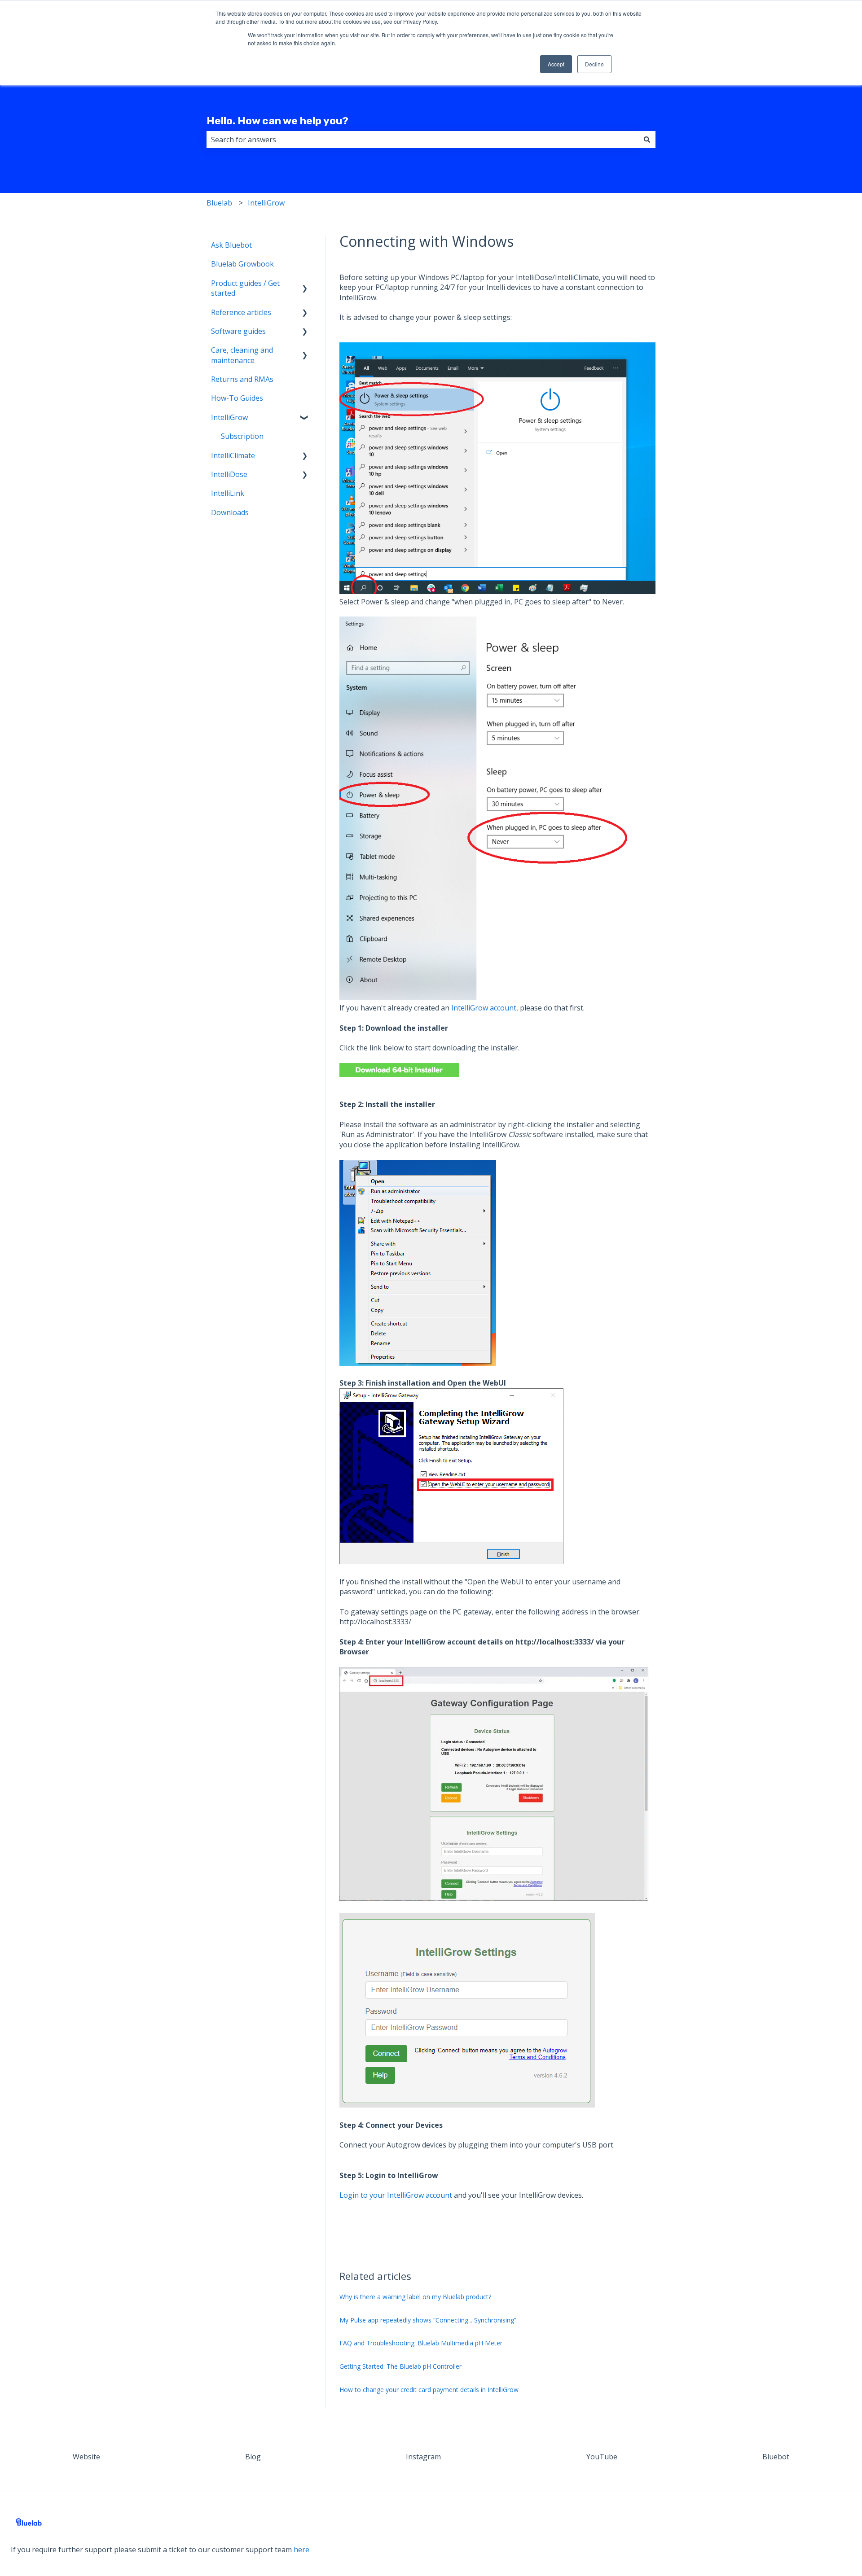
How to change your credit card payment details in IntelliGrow (429, 2390)
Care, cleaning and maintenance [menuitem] (242, 355)
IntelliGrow (266, 203)
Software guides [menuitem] (238, 331)
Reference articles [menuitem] (241, 312)
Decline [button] (594, 64)
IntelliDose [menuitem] (229, 474)
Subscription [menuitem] (242, 436)
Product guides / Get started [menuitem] (245, 288)
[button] (305, 284)
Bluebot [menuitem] (776, 2457)
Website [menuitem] (86, 2457)
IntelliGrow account (484, 1008)
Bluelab (219, 203)
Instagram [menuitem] (423, 2457)
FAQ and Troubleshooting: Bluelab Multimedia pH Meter (421, 2343)
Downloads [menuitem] (230, 512)
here (301, 2550)
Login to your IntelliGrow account (396, 2195)
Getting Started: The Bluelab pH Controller (400, 2366)
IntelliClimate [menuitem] (233, 455)
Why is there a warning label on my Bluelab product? (415, 2297)
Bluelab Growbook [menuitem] (242, 264)
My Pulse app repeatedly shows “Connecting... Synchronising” (428, 2320)
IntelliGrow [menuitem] (229, 417)
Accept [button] (556, 64)
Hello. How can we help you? (277, 121)
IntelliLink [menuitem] (228, 493)
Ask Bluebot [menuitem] (231, 245)
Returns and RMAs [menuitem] (242, 379)
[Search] (647, 140)
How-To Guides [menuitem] (237, 398)
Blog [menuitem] (253, 2457)
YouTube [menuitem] (602, 2457)
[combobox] (422, 140)
